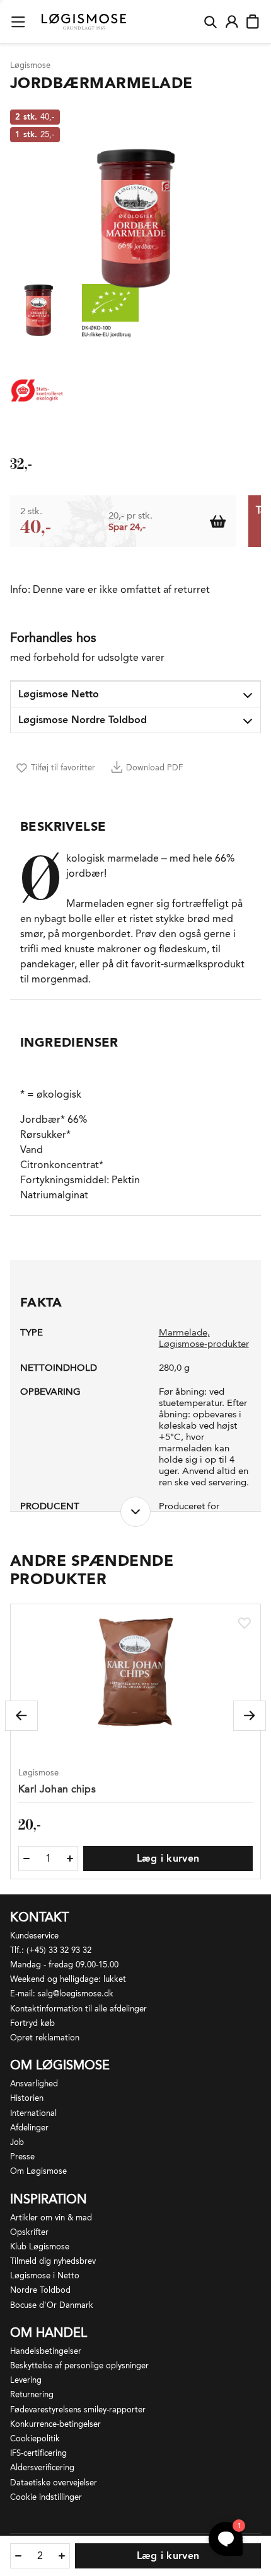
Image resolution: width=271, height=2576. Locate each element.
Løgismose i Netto (45, 2275)
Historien (27, 2098)
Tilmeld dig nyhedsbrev (53, 2261)
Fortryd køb (32, 2023)
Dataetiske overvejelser (54, 2483)
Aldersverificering (42, 2467)
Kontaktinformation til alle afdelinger (78, 2009)
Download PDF (154, 768)
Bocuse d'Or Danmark (52, 2305)
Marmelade (183, 1332)
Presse (22, 2157)
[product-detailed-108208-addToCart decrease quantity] (18, 2556)
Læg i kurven (168, 1858)
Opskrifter (29, 2232)
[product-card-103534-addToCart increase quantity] (70, 1859)
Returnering (32, 2394)
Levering (26, 2380)
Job (17, 2142)
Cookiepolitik (35, 2438)
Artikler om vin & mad (51, 2218)
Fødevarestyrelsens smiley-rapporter (78, 2410)
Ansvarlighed (34, 2084)
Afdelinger (29, 2128)
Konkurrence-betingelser (55, 2424)
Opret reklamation (45, 2038)
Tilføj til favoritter (63, 768)
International (33, 2113)
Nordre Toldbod (40, 2290)
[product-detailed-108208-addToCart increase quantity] (62, 2556)
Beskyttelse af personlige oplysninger (79, 2365)
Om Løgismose (38, 2171)
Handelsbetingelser (46, 2351)
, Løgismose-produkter (204, 1338)
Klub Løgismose (40, 2247)
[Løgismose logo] (84, 22)
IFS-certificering (38, 2453)
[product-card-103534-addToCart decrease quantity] (26, 1859)
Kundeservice (34, 1936)
